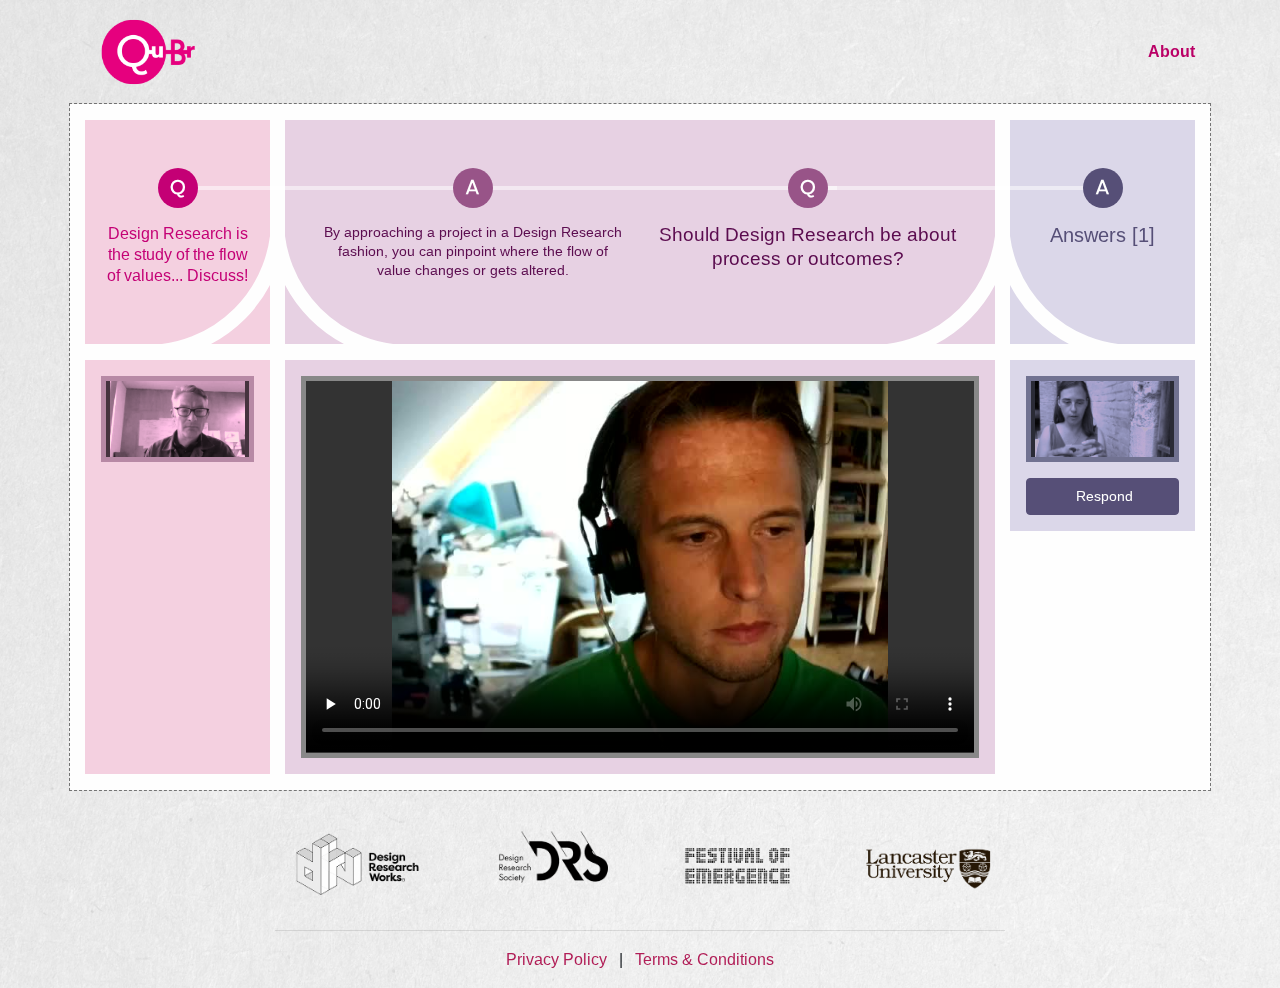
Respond (1104, 496)
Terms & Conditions (704, 959)
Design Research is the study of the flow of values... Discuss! (177, 254)
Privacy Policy (558, 959)
